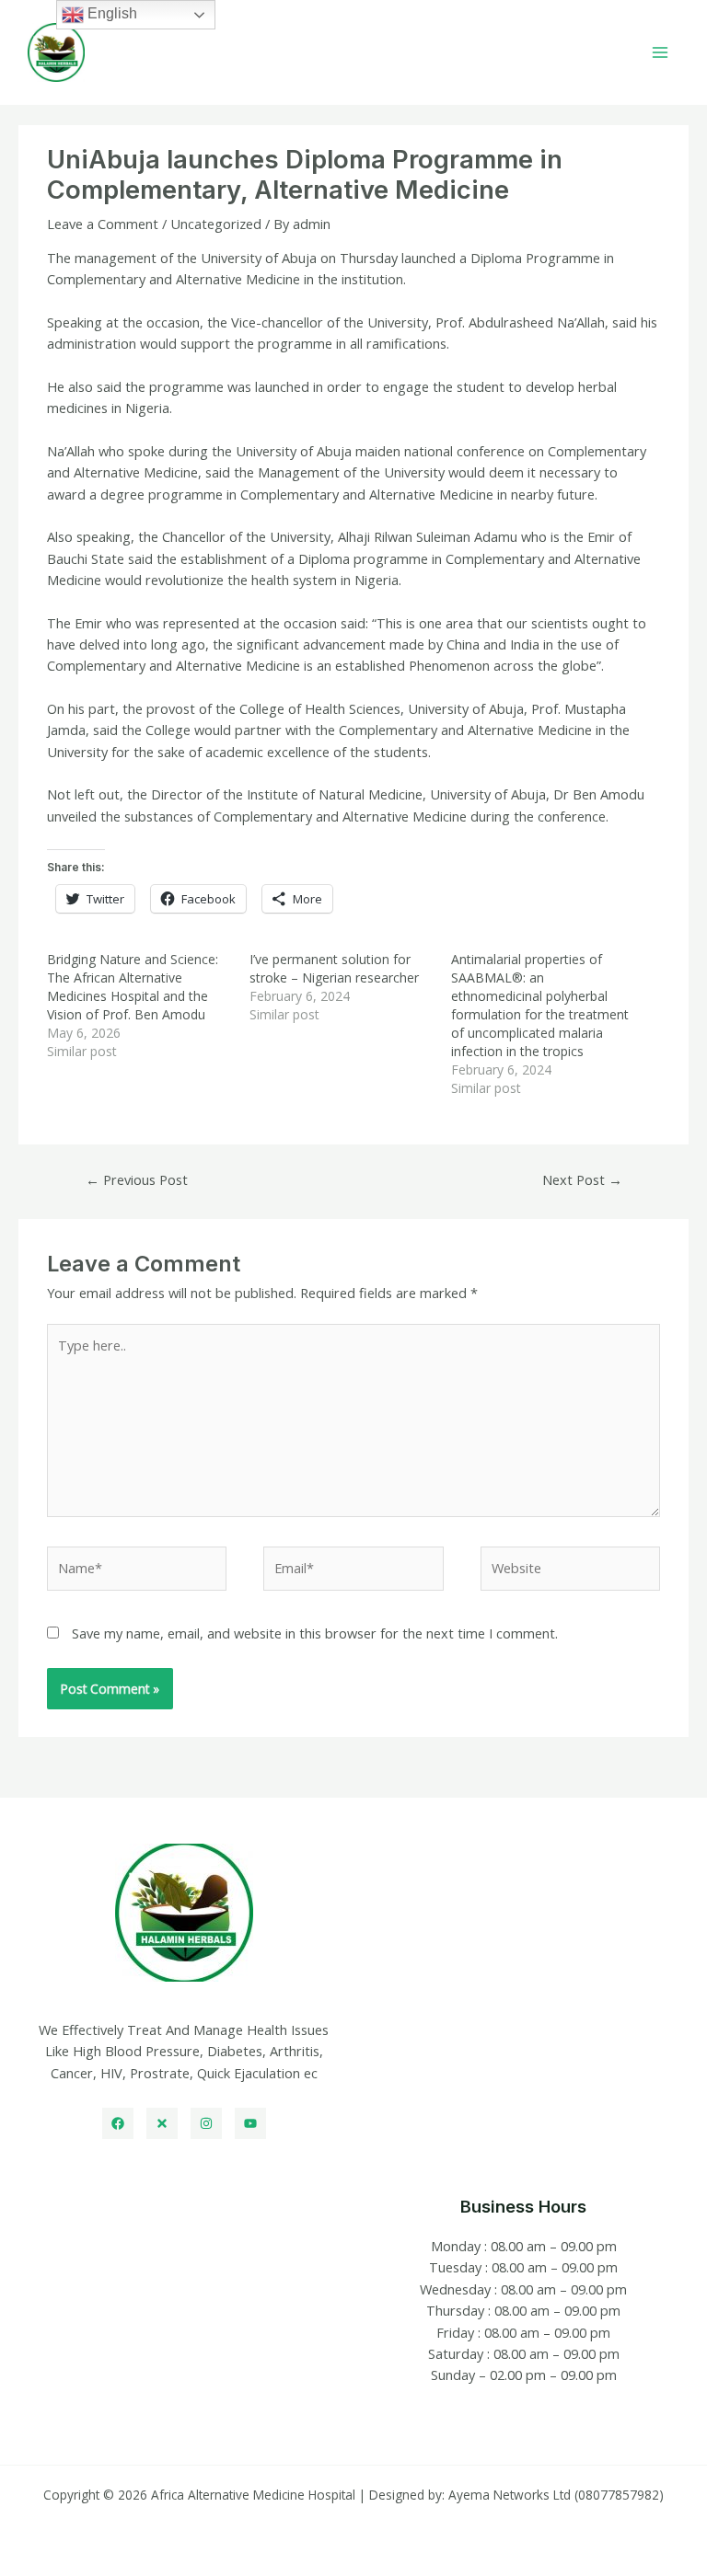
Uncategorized (216, 224)
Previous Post (137, 1179)
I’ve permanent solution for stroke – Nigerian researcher (336, 968)
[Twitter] (162, 2123)
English (110, 13)
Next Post (582, 1179)
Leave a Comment (103, 224)
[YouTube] (250, 2123)
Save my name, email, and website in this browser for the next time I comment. (315, 1633)
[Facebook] (118, 2123)
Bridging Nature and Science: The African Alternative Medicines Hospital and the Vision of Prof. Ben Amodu (133, 987)
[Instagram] (206, 2123)
